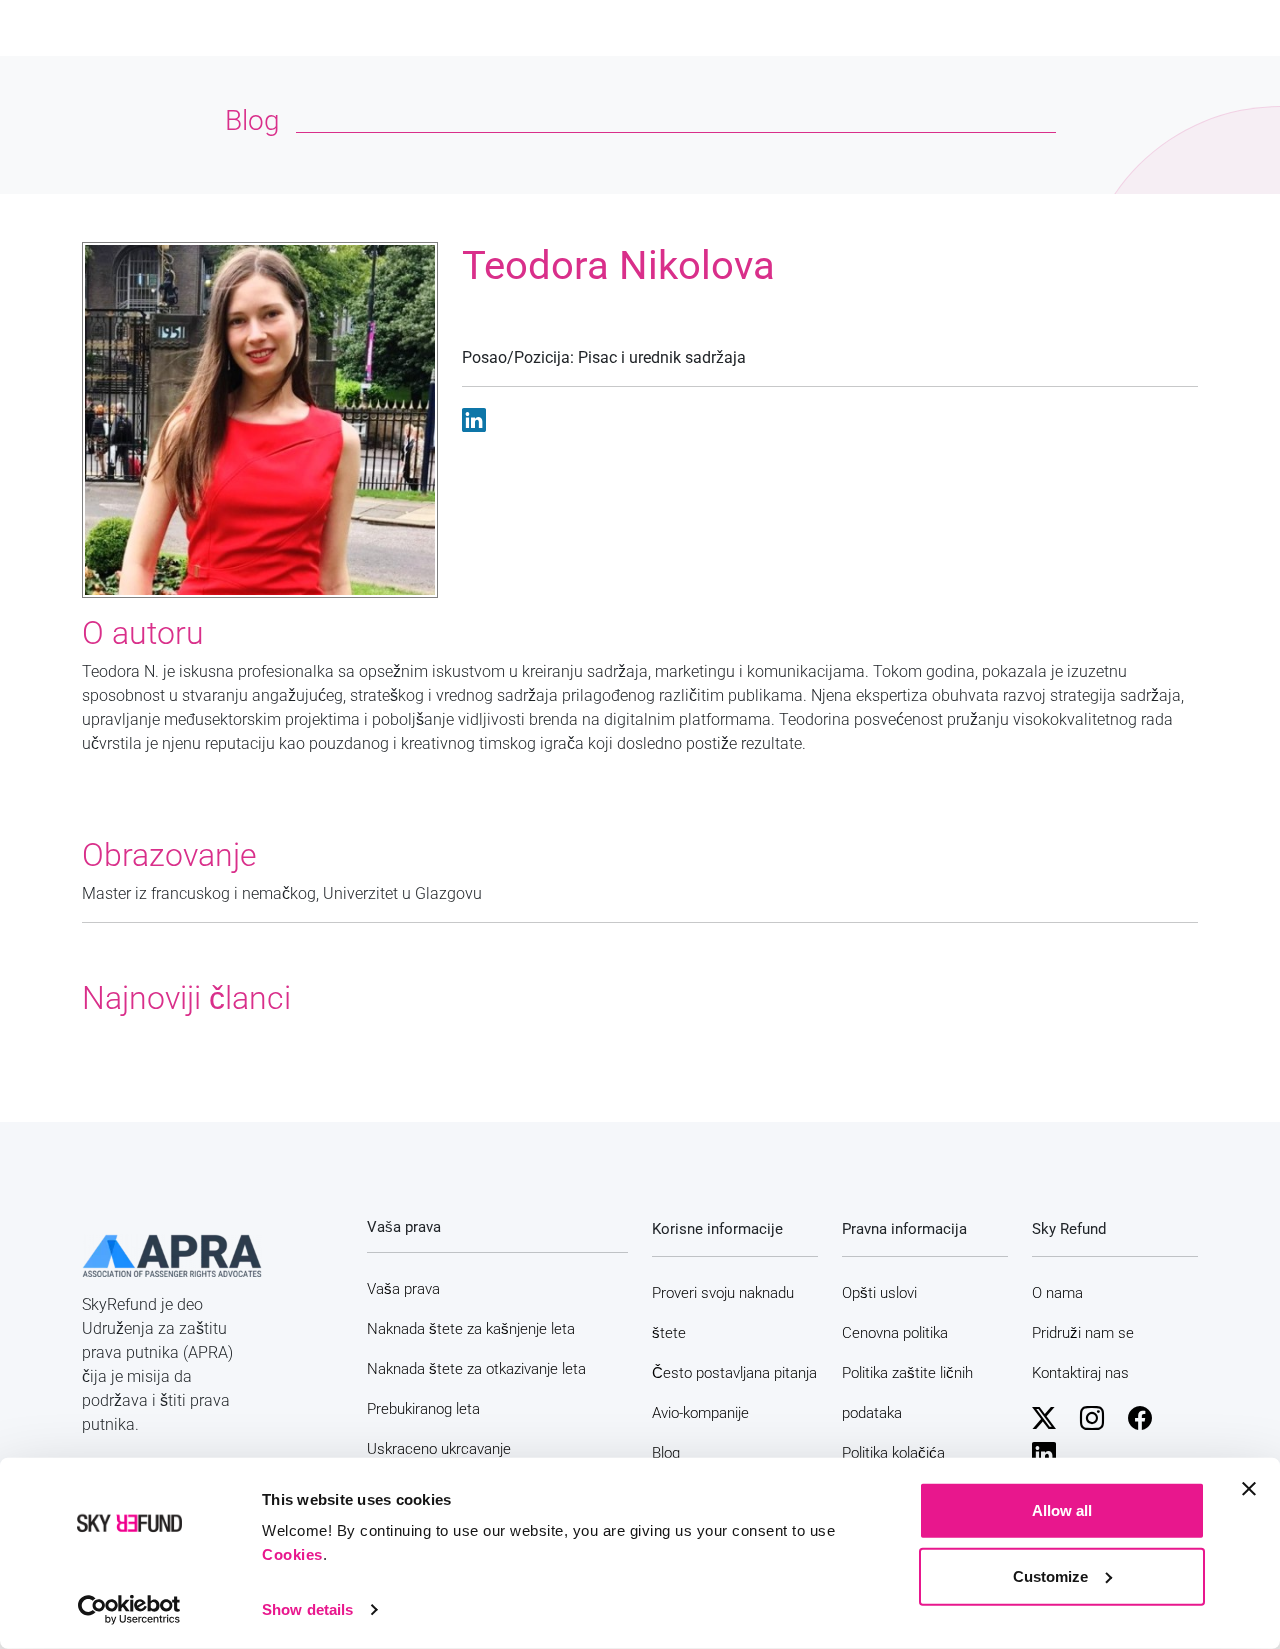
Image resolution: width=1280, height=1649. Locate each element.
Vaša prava (403, 1289)
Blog (666, 1453)
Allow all (1062, 1510)
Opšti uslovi (879, 1293)
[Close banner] (1249, 1489)
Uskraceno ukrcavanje (439, 1449)
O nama (1057, 1293)
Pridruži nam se (1083, 1333)
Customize (1050, 1575)
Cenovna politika (895, 1333)
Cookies (292, 1554)
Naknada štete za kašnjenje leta (471, 1329)
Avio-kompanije (700, 1413)
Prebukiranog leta (423, 1409)
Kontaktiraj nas (1080, 1373)
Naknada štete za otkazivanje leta (476, 1369)
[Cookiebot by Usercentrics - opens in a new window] (129, 1610)
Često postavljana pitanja (734, 1373)
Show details (307, 1609)
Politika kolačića (893, 1453)
